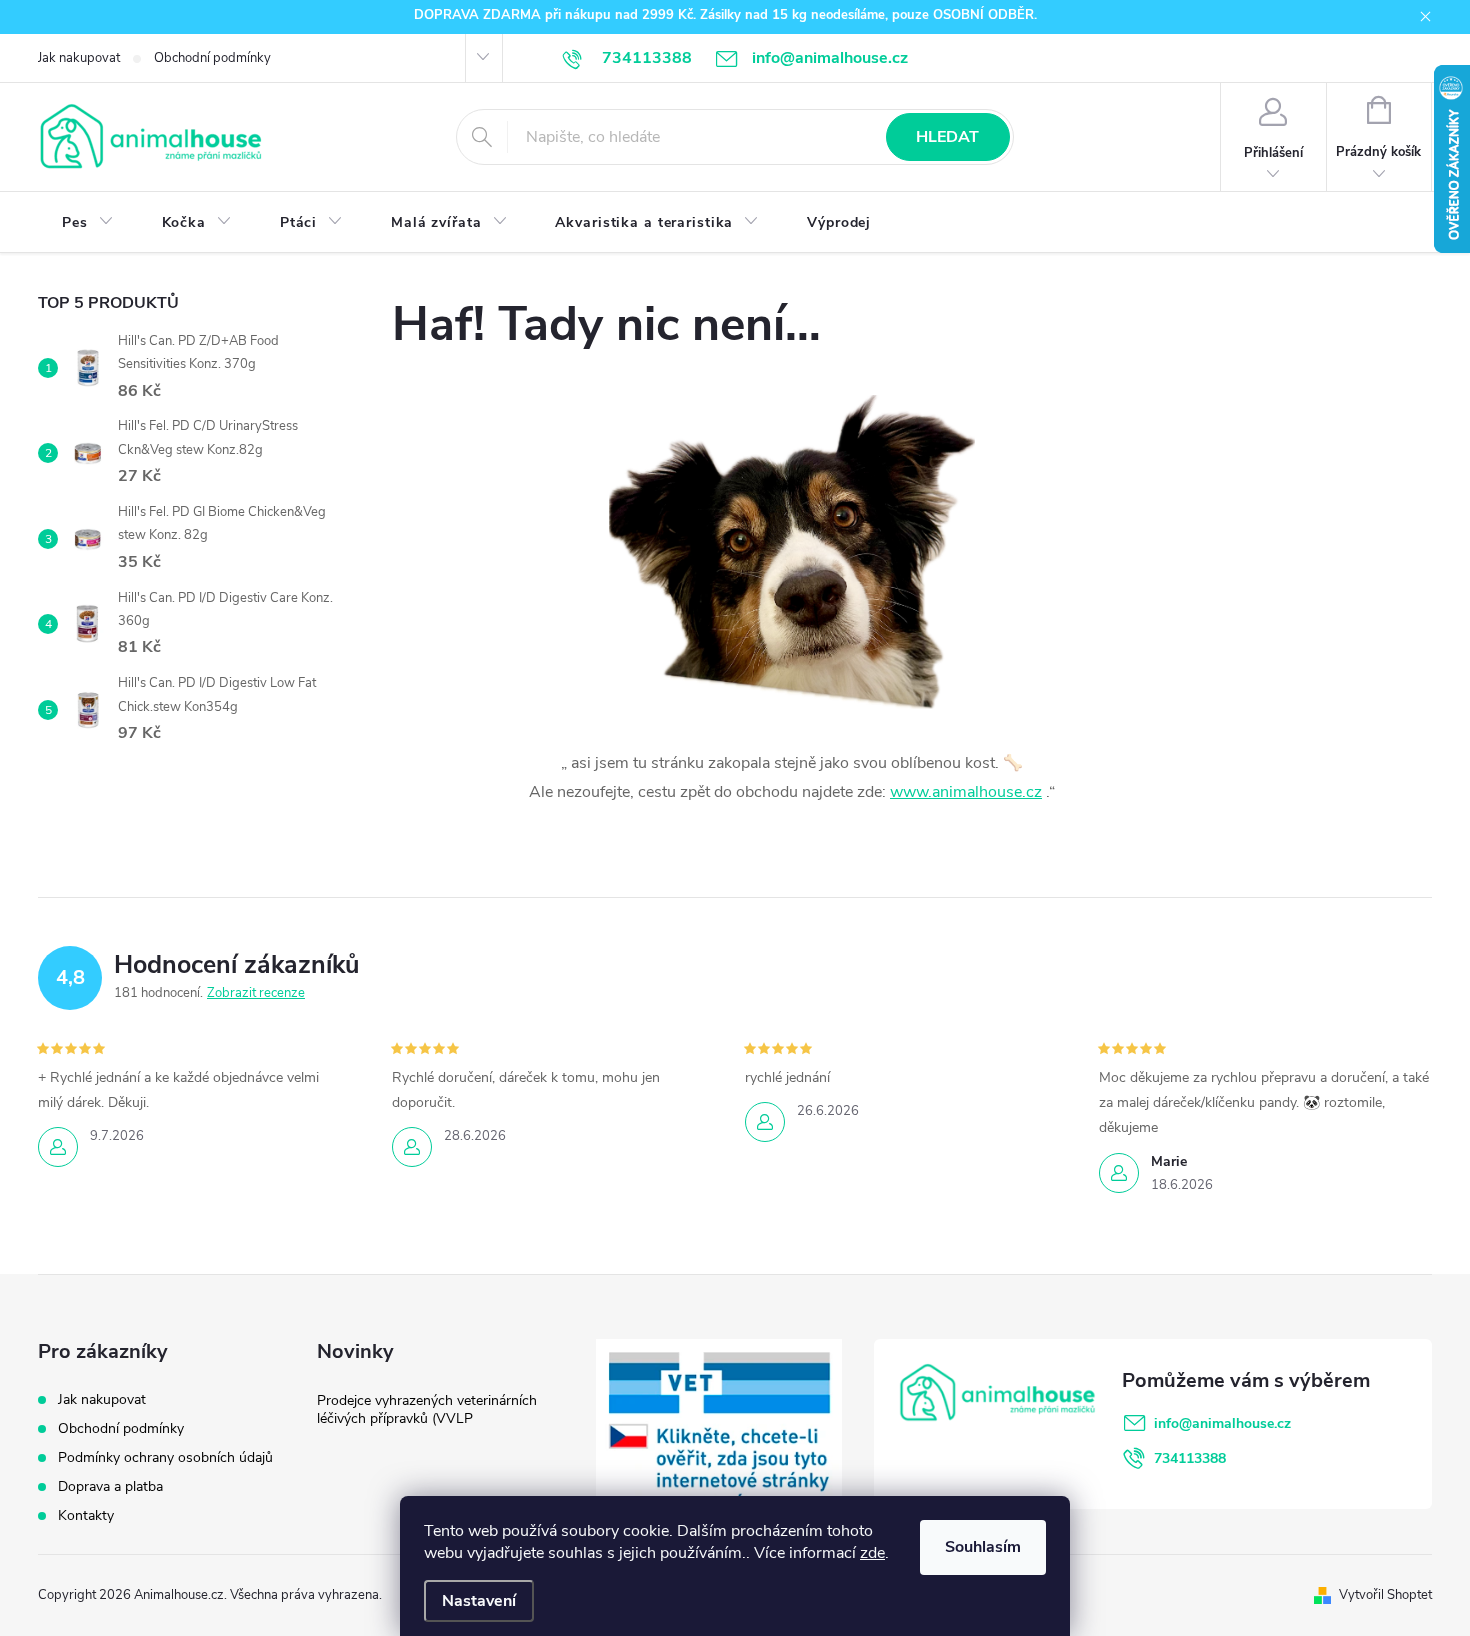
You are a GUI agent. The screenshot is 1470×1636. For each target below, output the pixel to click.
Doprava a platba (110, 1486)
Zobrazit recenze (256, 993)
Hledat (947, 137)
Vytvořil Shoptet (1385, 1595)
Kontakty (86, 1515)
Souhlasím (983, 1547)
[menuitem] (88, 223)
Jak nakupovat (79, 58)
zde (872, 1553)
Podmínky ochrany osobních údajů (165, 1457)
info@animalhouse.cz (1222, 1423)
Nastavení (479, 1601)
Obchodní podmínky (212, 58)
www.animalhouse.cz (966, 792)
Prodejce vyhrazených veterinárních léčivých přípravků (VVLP (427, 1409)
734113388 (1190, 1458)
